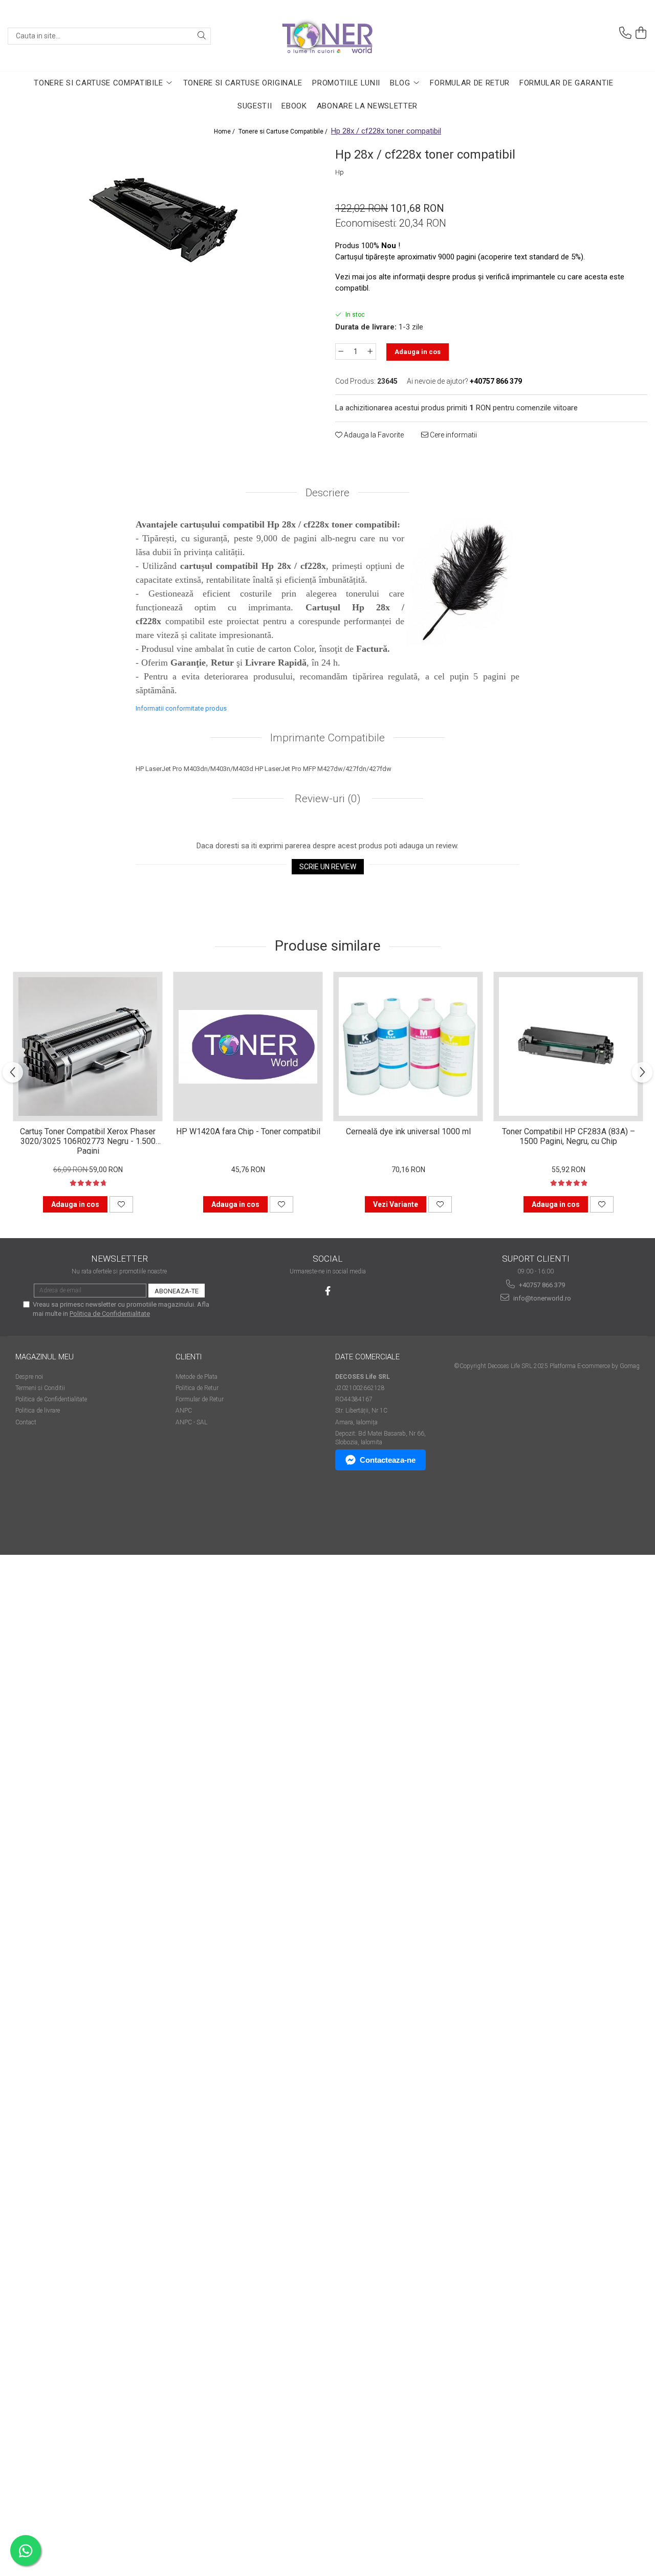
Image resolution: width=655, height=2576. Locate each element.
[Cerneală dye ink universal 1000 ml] (408, 1047)
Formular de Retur (470, 83)
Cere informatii (453, 435)
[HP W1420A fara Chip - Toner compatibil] (248, 1047)
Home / (225, 131)
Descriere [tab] (327, 493)
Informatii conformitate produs (181, 708)
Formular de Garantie (566, 83)
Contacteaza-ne (388, 1460)
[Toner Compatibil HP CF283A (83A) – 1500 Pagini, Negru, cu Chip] (568, 1047)
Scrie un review (328, 867)
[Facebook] (328, 1291)
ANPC (184, 1411)
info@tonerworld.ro (541, 1298)
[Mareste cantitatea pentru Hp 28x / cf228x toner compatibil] (370, 351)
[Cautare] (202, 36)
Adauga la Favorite (373, 435)
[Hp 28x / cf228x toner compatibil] (164, 221)
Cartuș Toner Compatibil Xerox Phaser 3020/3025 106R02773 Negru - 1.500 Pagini (88, 1140)
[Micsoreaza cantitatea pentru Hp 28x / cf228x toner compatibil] (341, 351)
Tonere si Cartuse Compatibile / (284, 131)
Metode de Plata (196, 1377)
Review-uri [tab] (326, 799)
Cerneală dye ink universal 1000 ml (408, 1131)
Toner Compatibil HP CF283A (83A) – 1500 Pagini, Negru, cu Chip (569, 1136)
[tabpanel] (164, 221)
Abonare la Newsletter (367, 106)
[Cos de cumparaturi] (641, 33)
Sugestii (255, 106)
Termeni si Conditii (40, 1388)
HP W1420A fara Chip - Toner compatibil (248, 1131)
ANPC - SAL (191, 1422)
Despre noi (29, 1377)
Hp (340, 172)
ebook (294, 106)
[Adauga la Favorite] (121, 1204)
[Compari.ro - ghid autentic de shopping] (51, 1515)
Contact (26, 1422)
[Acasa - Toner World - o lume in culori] (327, 36)
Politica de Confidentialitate (110, 1314)
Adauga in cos (418, 352)
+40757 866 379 (541, 1285)
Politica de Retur (197, 1388)
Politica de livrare (38, 1411)
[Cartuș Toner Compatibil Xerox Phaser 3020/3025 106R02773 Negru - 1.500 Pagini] (88, 1047)
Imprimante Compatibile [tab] (327, 738)
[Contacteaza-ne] (625, 33)
